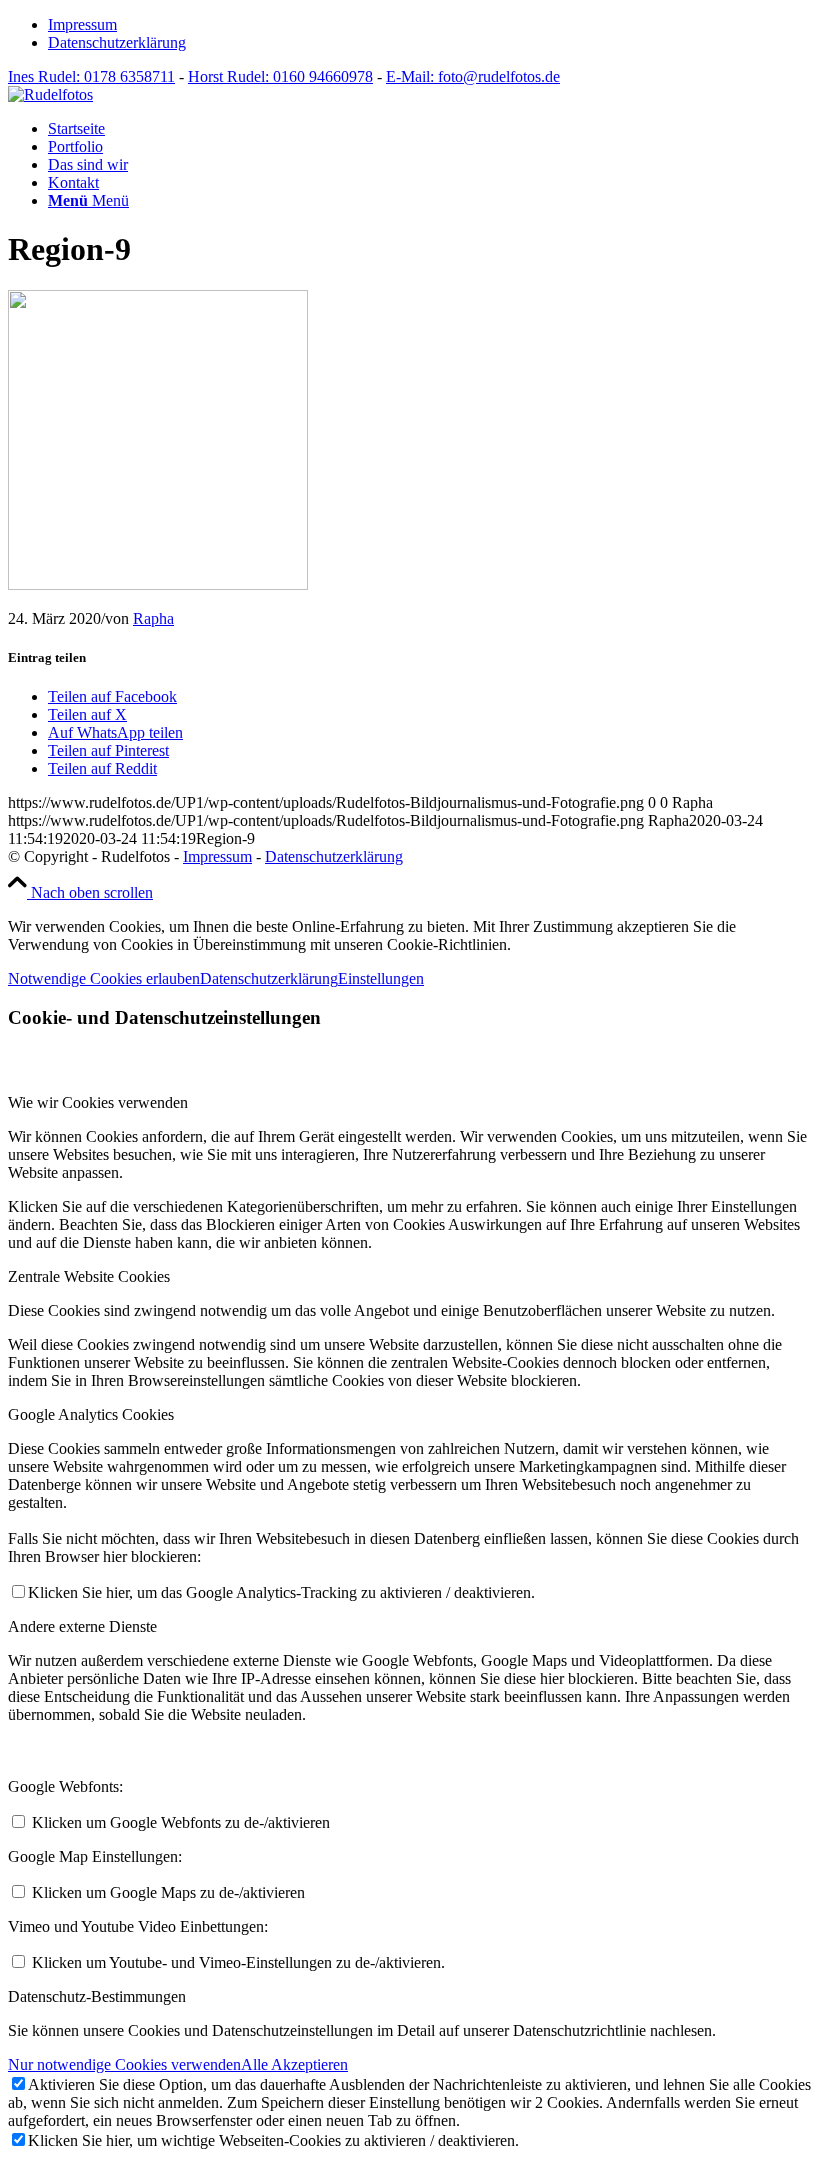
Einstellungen (381, 978)
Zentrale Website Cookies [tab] (89, 1276)
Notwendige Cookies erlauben (104, 978)
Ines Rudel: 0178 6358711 (91, 76)
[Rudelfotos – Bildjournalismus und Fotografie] (50, 94)
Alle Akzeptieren (294, 2064)
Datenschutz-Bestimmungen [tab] (97, 1996)
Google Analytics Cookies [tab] (91, 1414)
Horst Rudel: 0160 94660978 (280, 76)
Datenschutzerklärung (117, 42)
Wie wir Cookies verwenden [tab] (98, 1102)
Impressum (82, 24)
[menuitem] (430, 25)
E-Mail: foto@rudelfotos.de (473, 76)
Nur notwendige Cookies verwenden (124, 2064)
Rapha (153, 618)
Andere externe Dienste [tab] (82, 1626)
